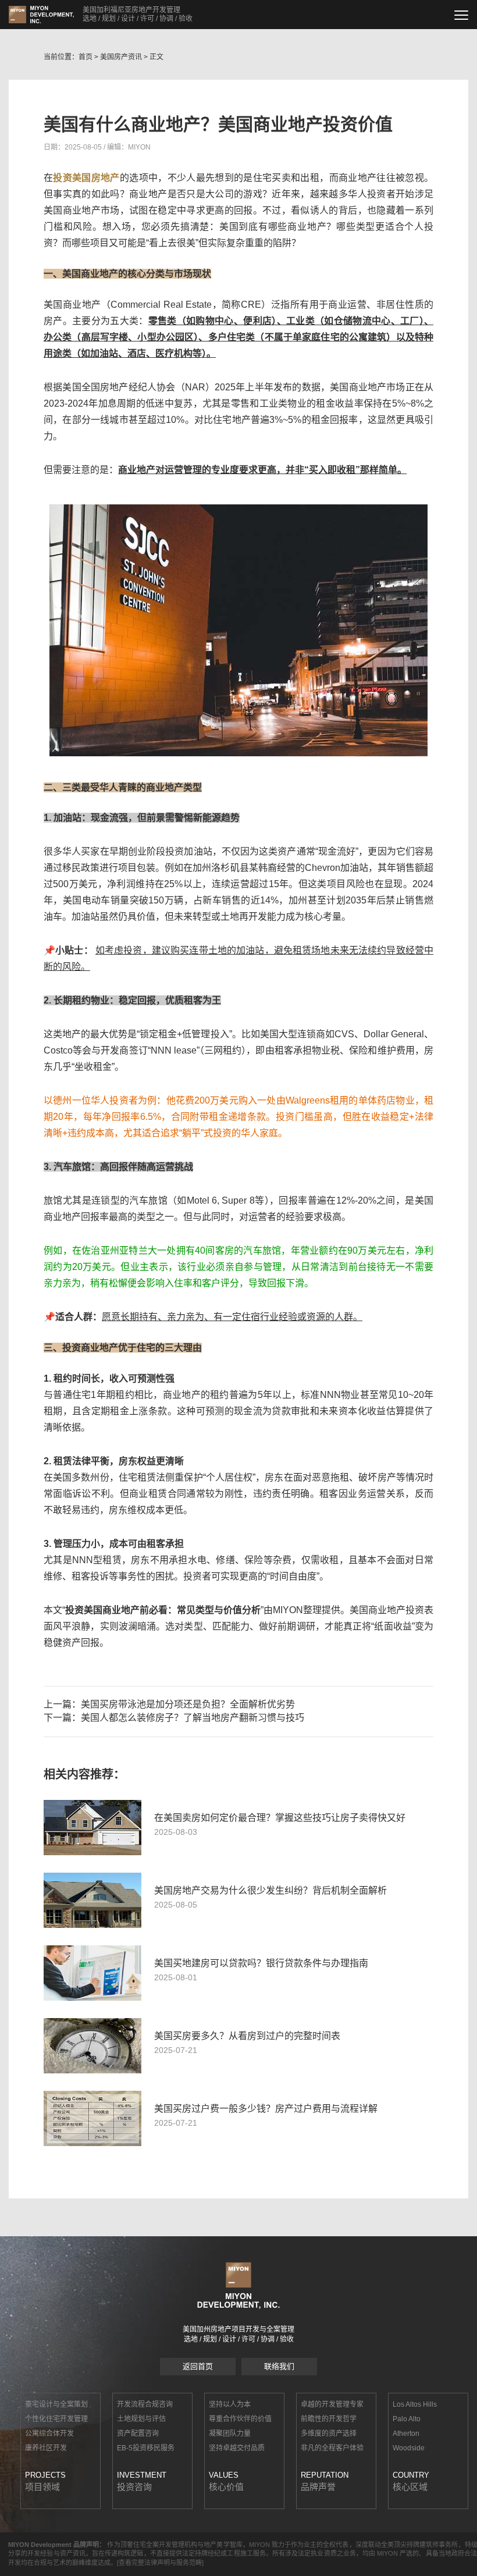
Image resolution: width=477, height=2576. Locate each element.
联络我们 (279, 2366)
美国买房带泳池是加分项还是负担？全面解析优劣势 (188, 1704)
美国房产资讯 (121, 57)
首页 (86, 57)
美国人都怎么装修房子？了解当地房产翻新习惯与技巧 (193, 1718)
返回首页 (198, 2366)
